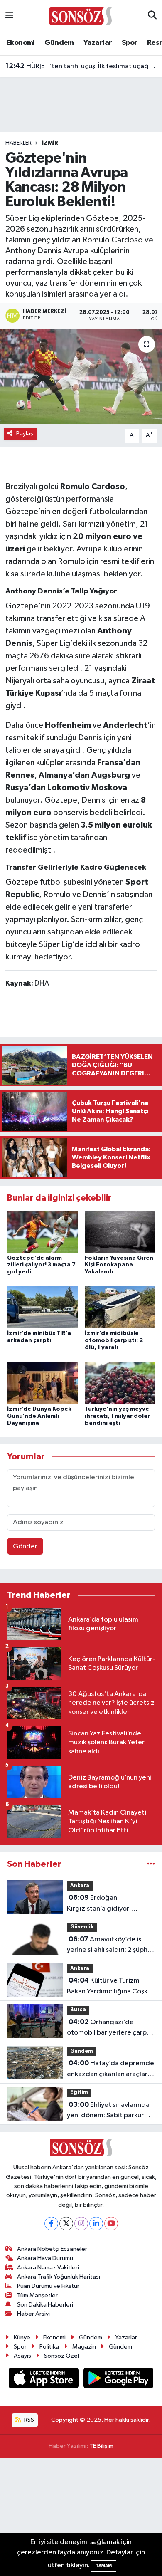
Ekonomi (21, 43)
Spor (130, 43)
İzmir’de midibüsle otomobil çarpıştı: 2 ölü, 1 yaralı (114, 1340)
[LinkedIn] (96, 2224)
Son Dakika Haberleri (45, 2305)
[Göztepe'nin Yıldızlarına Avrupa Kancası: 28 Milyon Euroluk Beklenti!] (81, 377)
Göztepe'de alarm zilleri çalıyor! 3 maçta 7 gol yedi (41, 1265)
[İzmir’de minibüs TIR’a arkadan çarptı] (42, 1307)
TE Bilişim (101, 2446)
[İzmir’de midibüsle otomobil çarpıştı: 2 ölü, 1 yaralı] (120, 1307)
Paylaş (25, 434)
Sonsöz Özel (61, 2356)
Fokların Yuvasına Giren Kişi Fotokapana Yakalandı (119, 1265)
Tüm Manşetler (37, 2295)
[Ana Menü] (9, 16)
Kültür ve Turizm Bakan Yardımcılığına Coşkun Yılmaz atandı (111, 1987)
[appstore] (44, 2380)
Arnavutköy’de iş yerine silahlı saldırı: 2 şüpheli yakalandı (111, 1946)
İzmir (50, 143)
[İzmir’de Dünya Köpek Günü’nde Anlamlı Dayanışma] (42, 1383)
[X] (66, 2224)
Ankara (80, 1886)
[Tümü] (151, 1864)
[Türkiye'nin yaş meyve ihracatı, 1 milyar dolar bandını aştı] (120, 1383)
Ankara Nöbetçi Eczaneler (52, 2249)
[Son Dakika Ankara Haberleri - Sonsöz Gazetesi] (81, 16)
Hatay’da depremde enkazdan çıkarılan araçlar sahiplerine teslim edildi (110, 2069)
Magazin (84, 2347)
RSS (28, 2420)
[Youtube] (111, 2224)
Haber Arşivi (33, 2314)
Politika (49, 2347)
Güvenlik (82, 1927)
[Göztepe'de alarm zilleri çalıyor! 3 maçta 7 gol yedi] (42, 1232)
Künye (22, 2337)
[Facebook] (51, 2224)
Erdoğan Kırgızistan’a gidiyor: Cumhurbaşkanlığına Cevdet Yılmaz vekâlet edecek (102, 1904)
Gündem (59, 43)
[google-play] (119, 2380)
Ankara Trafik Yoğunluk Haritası (59, 2277)
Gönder (25, 1546)
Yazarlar (98, 43)
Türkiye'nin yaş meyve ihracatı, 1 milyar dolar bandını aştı (117, 1416)
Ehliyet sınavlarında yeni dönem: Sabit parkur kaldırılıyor (108, 2111)
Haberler (18, 143)
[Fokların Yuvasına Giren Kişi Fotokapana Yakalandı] (120, 1232)
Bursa (78, 2010)
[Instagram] (81, 2224)
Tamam (104, 2566)
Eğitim (79, 2093)
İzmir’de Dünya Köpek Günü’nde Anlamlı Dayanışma (39, 1416)
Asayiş (22, 2356)
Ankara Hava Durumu (45, 2258)
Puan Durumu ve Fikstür (48, 2286)
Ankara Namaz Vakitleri (48, 2268)
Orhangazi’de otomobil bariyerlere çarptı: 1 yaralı (110, 2028)
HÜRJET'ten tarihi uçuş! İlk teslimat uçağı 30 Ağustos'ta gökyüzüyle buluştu (81, 66)
